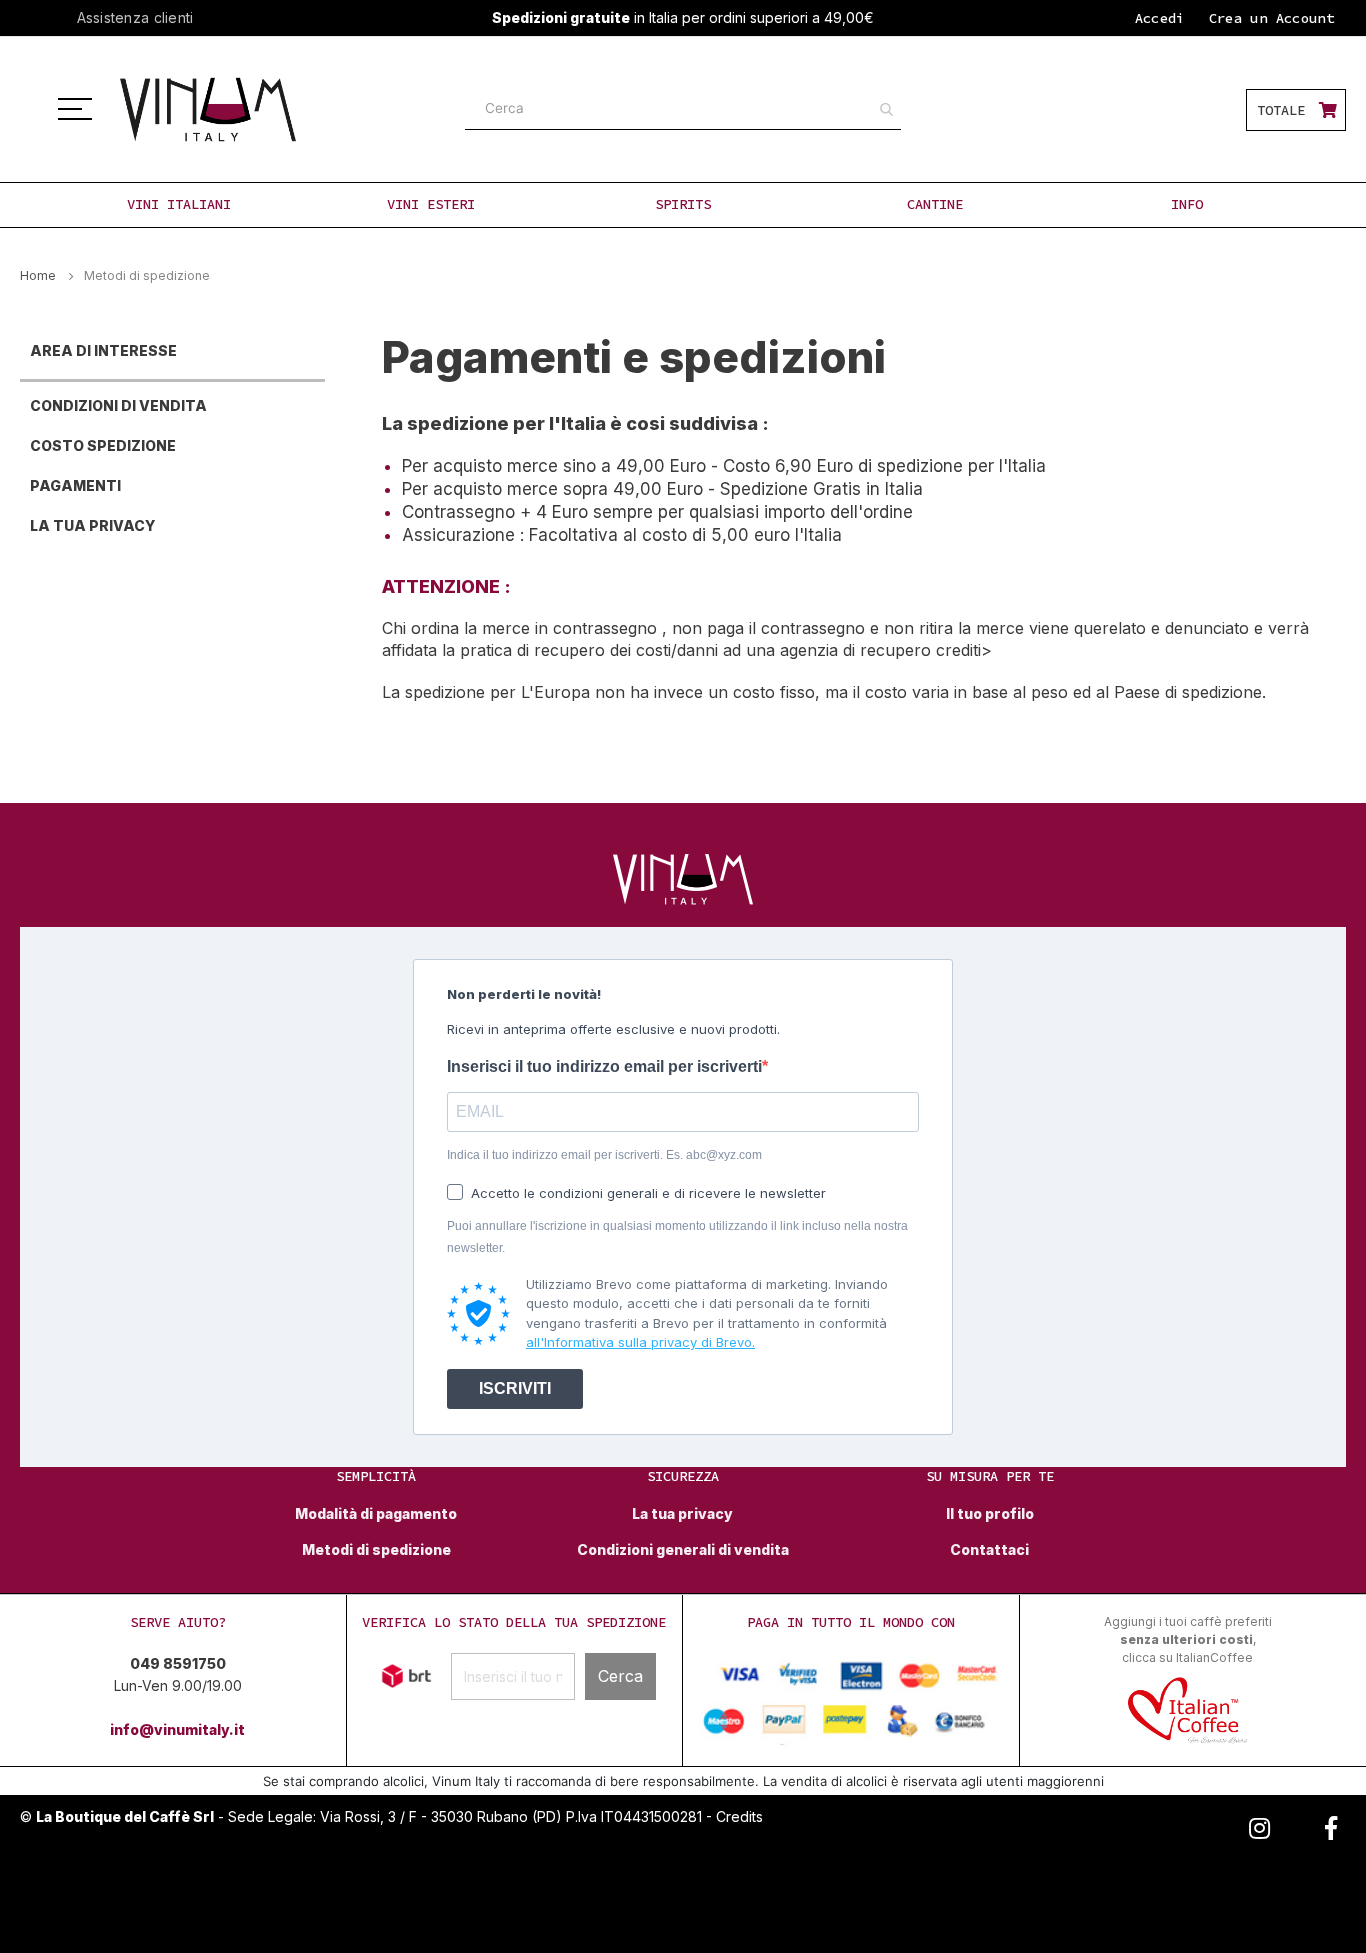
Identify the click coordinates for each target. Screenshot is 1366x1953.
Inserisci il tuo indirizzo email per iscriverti (604, 1066)
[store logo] (230, 109)
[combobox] (683, 109)
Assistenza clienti (135, 17)
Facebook (1331, 1824)
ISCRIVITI (515, 1388)
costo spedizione (103, 445)
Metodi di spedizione (376, 1550)
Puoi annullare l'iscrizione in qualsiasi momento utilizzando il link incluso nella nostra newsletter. (677, 1237)
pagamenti (75, 485)
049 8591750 (178, 1663)
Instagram (1259, 1824)
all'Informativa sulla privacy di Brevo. (640, 1342)
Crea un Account (1271, 18)
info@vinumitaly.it (177, 1729)
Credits (739, 1816)
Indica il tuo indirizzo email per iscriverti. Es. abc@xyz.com (604, 1155)
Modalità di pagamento (376, 1514)
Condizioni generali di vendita (683, 1550)
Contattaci (989, 1550)
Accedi (1160, 18)
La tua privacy (92, 525)
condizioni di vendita (118, 405)
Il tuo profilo (990, 1514)
